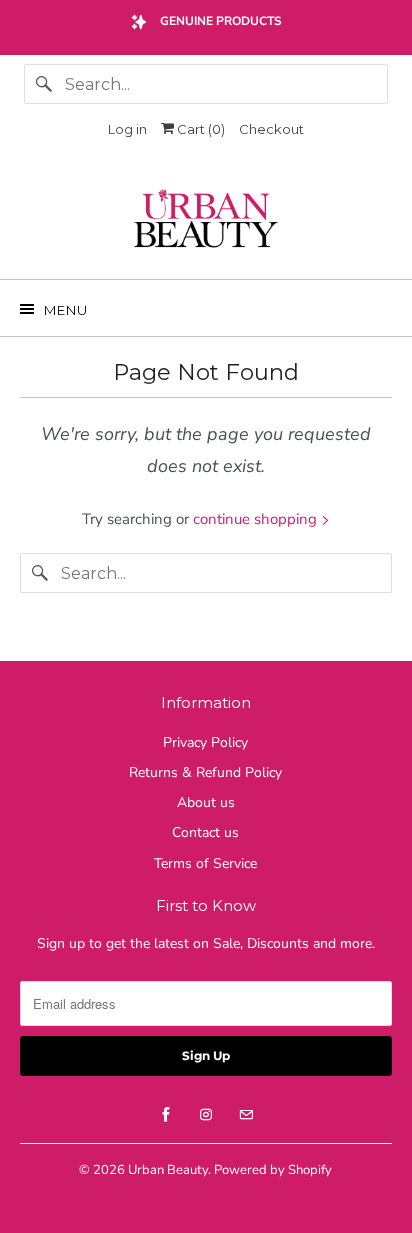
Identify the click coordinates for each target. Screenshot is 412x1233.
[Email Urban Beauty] (246, 1115)
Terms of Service (205, 863)
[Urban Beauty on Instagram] (206, 1115)
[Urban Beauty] (205, 221)
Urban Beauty (168, 1170)
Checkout (271, 129)
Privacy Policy (205, 742)
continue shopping (257, 519)
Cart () (199, 129)
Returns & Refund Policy (205, 772)
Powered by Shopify (273, 1170)
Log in (127, 129)
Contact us (205, 832)
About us (206, 802)
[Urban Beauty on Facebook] (166, 1115)
